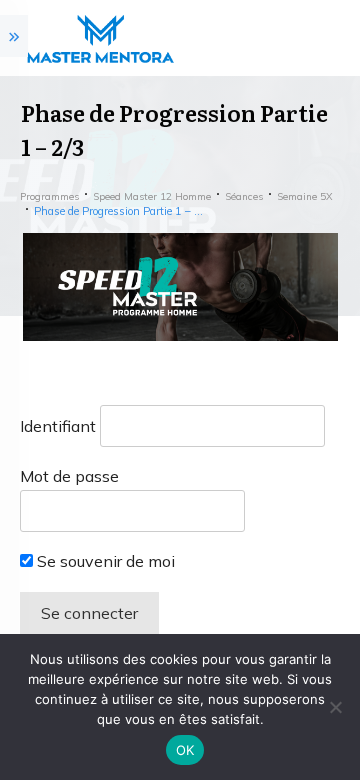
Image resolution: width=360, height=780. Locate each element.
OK (185, 750)
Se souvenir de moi (104, 561)
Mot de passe (69, 476)
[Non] (335, 707)
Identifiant (58, 426)
